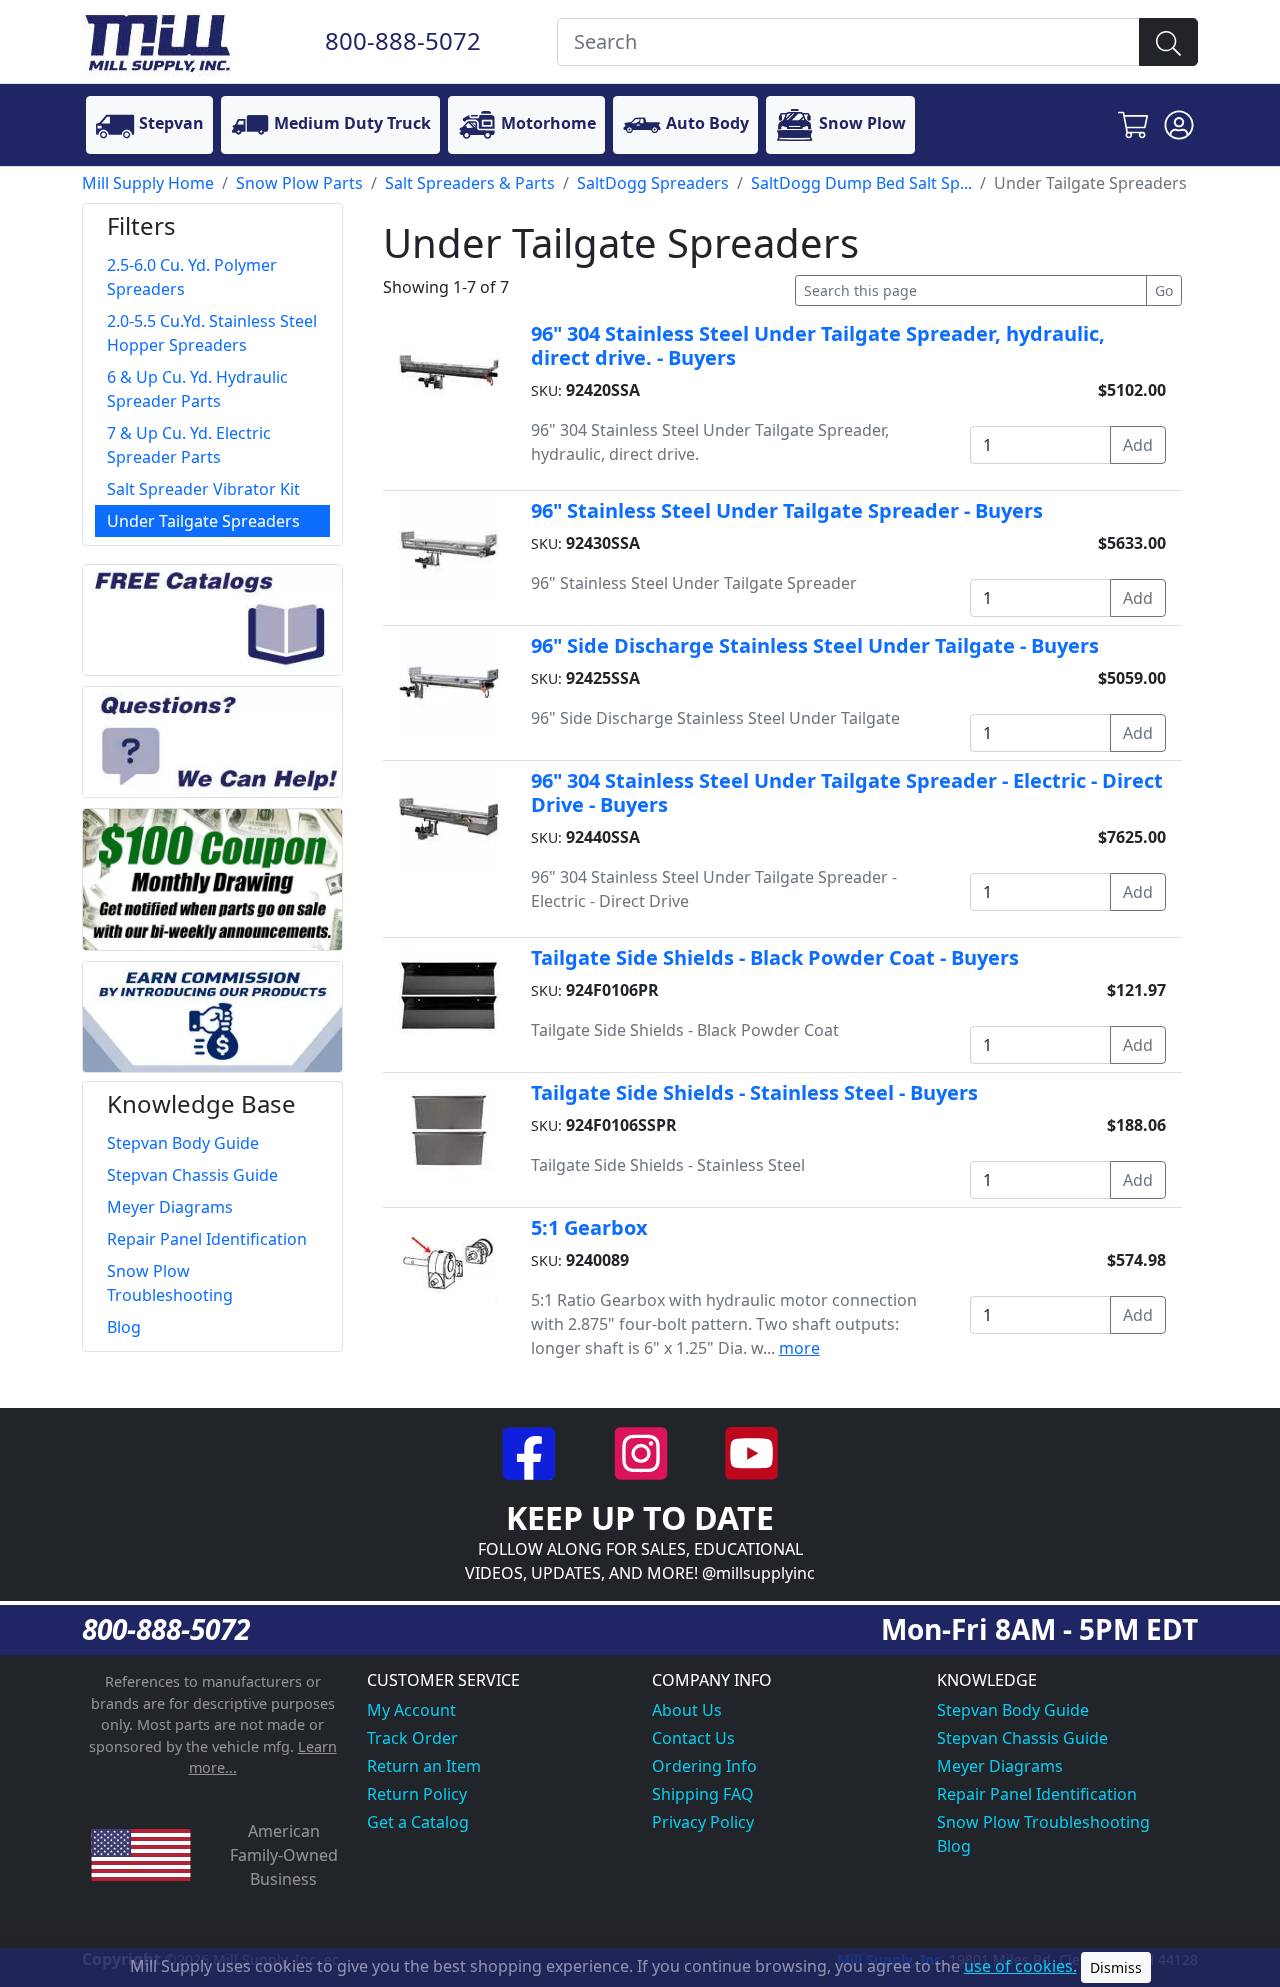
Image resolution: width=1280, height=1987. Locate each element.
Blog (954, 1846)
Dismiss (1116, 1967)
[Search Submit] (1168, 42)
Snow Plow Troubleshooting (1043, 1822)
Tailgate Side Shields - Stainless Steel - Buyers (754, 1092)
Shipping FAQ (703, 1794)
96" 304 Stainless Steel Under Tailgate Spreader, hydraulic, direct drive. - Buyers (818, 345)
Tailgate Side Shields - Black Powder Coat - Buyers (775, 957)
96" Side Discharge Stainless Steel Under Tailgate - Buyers (815, 645)
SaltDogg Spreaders (653, 183)
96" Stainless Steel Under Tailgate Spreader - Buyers (787, 510)
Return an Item (424, 1766)
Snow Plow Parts (299, 183)
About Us (687, 1710)
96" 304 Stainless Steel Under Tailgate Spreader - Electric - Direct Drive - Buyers (847, 792)
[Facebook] (531, 1452)
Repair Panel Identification (1037, 1794)
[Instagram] (642, 1452)
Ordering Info (704, 1766)
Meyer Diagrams (1000, 1766)
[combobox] (848, 42)
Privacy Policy (703, 1822)
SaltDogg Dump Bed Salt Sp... (861, 183)
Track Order (412, 1738)
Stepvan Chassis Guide (1022, 1738)
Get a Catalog (418, 1822)
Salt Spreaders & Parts (470, 183)
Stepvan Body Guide (1013, 1710)
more (799, 1348)
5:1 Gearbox (589, 1227)
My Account (411, 1710)
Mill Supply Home (148, 183)
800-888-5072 (403, 40)
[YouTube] (751, 1452)
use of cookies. (1020, 1966)
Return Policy (417, 1794)
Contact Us (693, 1738)
